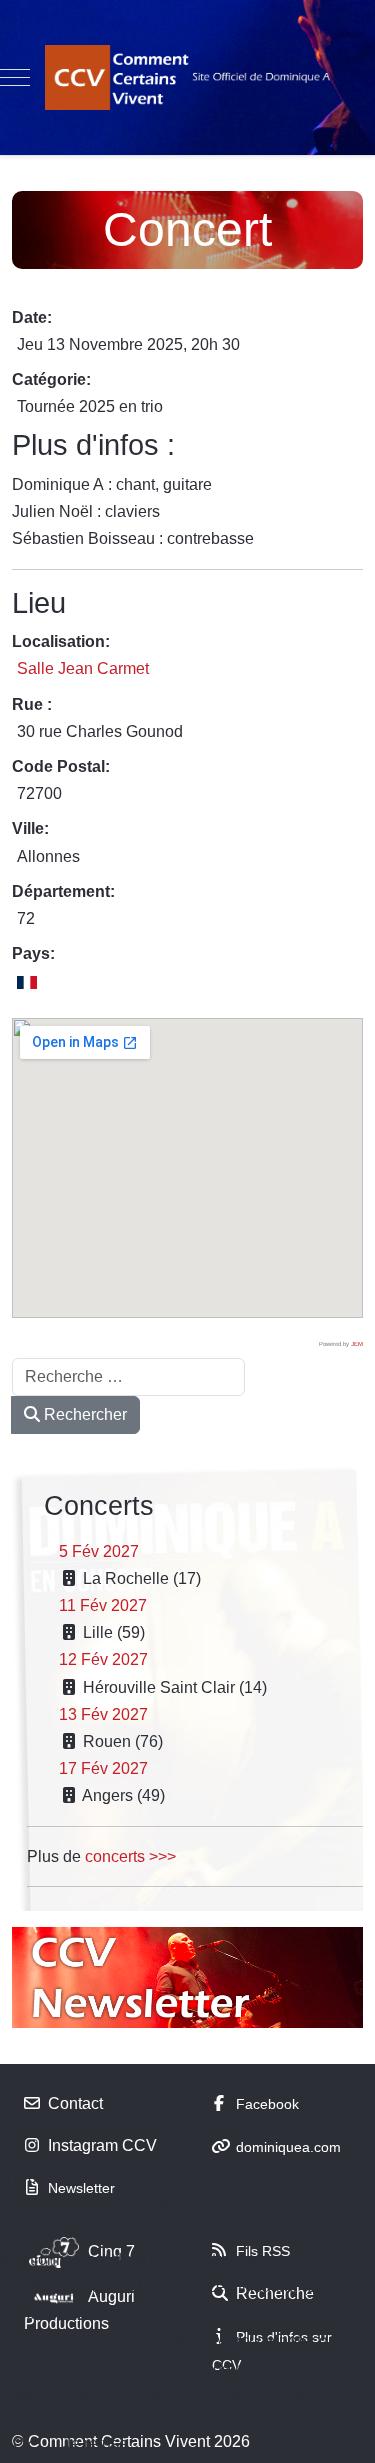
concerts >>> (130, 1856)
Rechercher (83, 1414)
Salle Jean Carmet (83, 668)
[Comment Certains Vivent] (188, 77)
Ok (23, 2443)
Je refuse (95, 2443)
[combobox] (128, 1377)
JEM (357, 1344)
